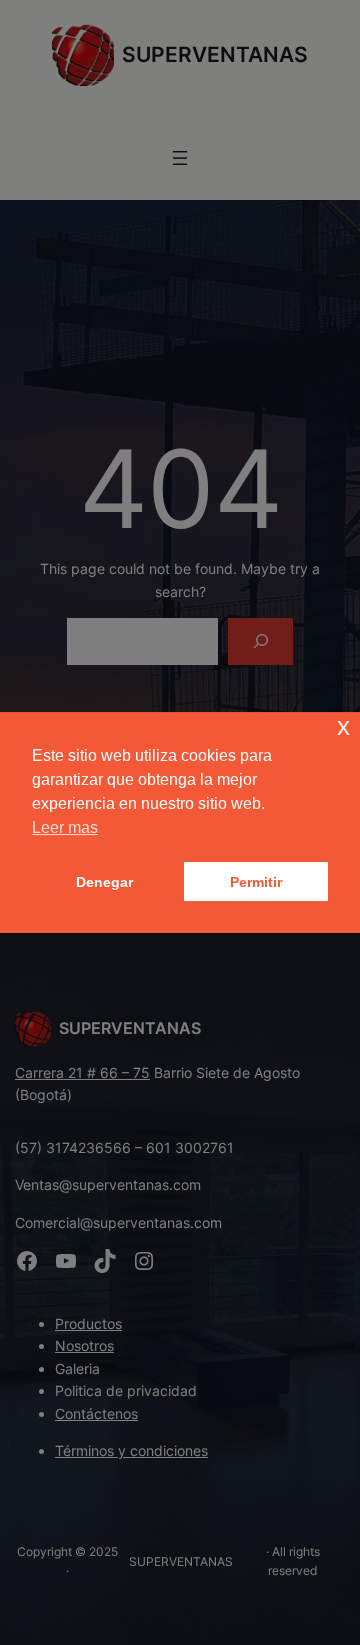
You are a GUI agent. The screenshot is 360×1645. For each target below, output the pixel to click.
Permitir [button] (256, 882)
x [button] (343, 726)
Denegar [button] (104, 882)
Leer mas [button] (65, 827)
